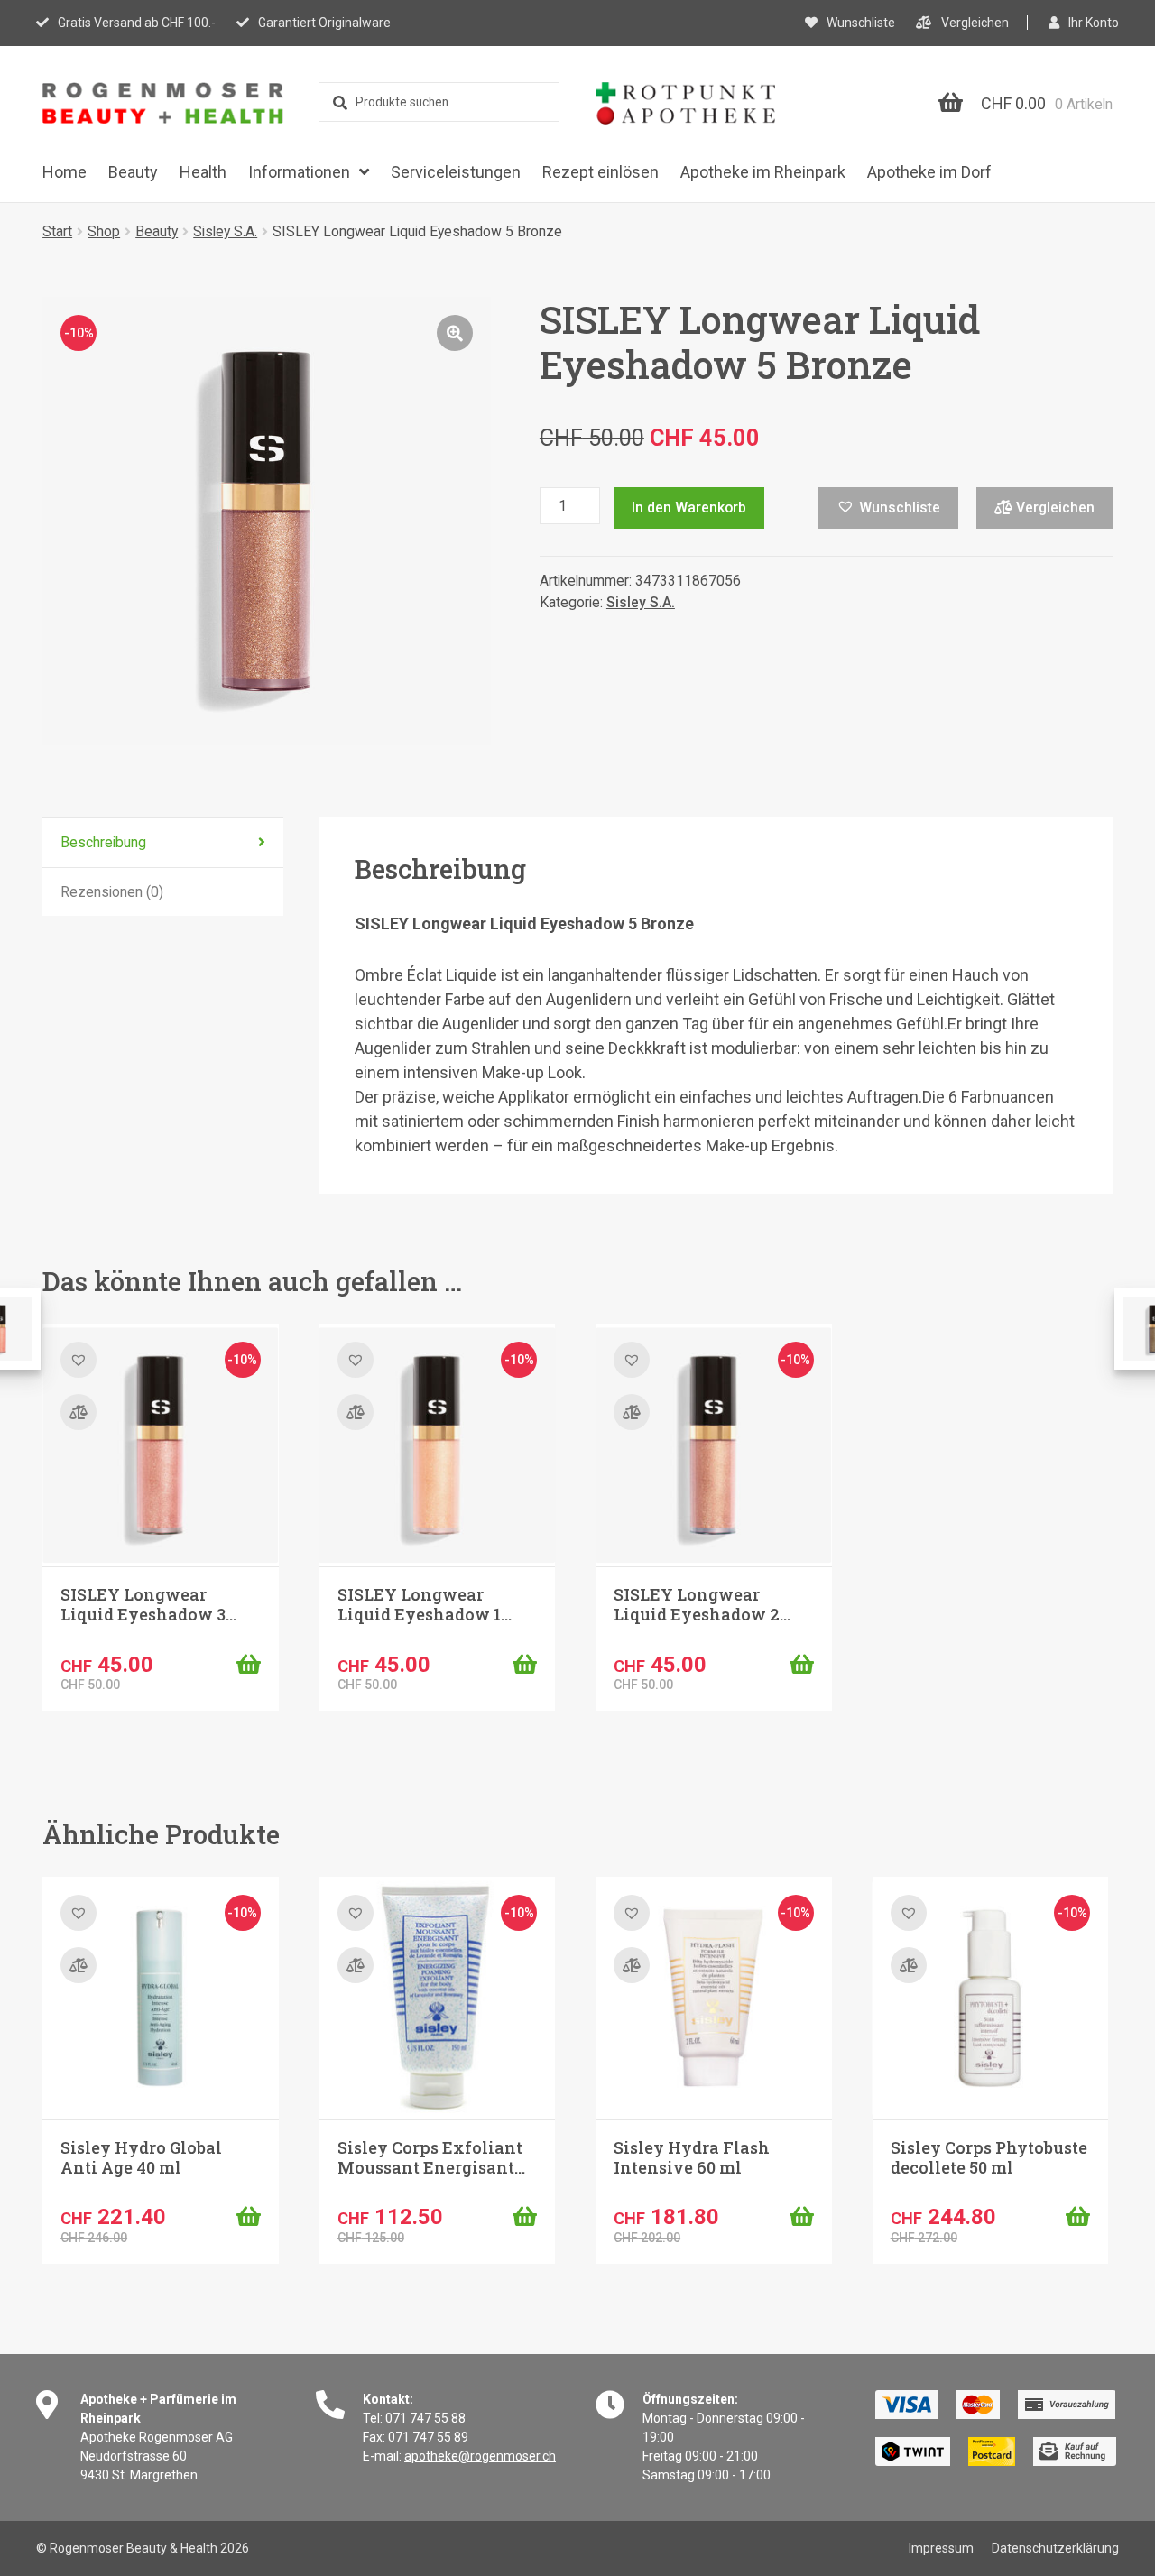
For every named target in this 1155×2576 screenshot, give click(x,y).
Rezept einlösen (601, 172)
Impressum (941, 2548)
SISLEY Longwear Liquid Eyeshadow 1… (425, 1604)
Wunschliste (861, 23)
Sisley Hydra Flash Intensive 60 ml (692, 2157)
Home (65, 172)
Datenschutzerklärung (1055, 2548)
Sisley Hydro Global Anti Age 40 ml (141, 2157)
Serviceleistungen (456, 172)
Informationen (299, 172)
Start (57, 231)
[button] (455, 333)
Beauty (133, 172)
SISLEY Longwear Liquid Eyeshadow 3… (148, 1604)
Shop (104, 231)
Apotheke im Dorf (929, 172)
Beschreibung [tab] (103, 842)
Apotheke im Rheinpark (763, 172)
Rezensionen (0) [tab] (112, 892)
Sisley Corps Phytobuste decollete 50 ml (989, 2157)
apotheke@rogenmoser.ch (480, 2456)
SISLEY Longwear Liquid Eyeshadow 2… (702, 1604)
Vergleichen (975, 23)
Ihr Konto (1094, 23)
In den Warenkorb (689, 508)
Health (203, 172)
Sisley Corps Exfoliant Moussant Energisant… (431, 2157)
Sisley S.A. (225, 231)
